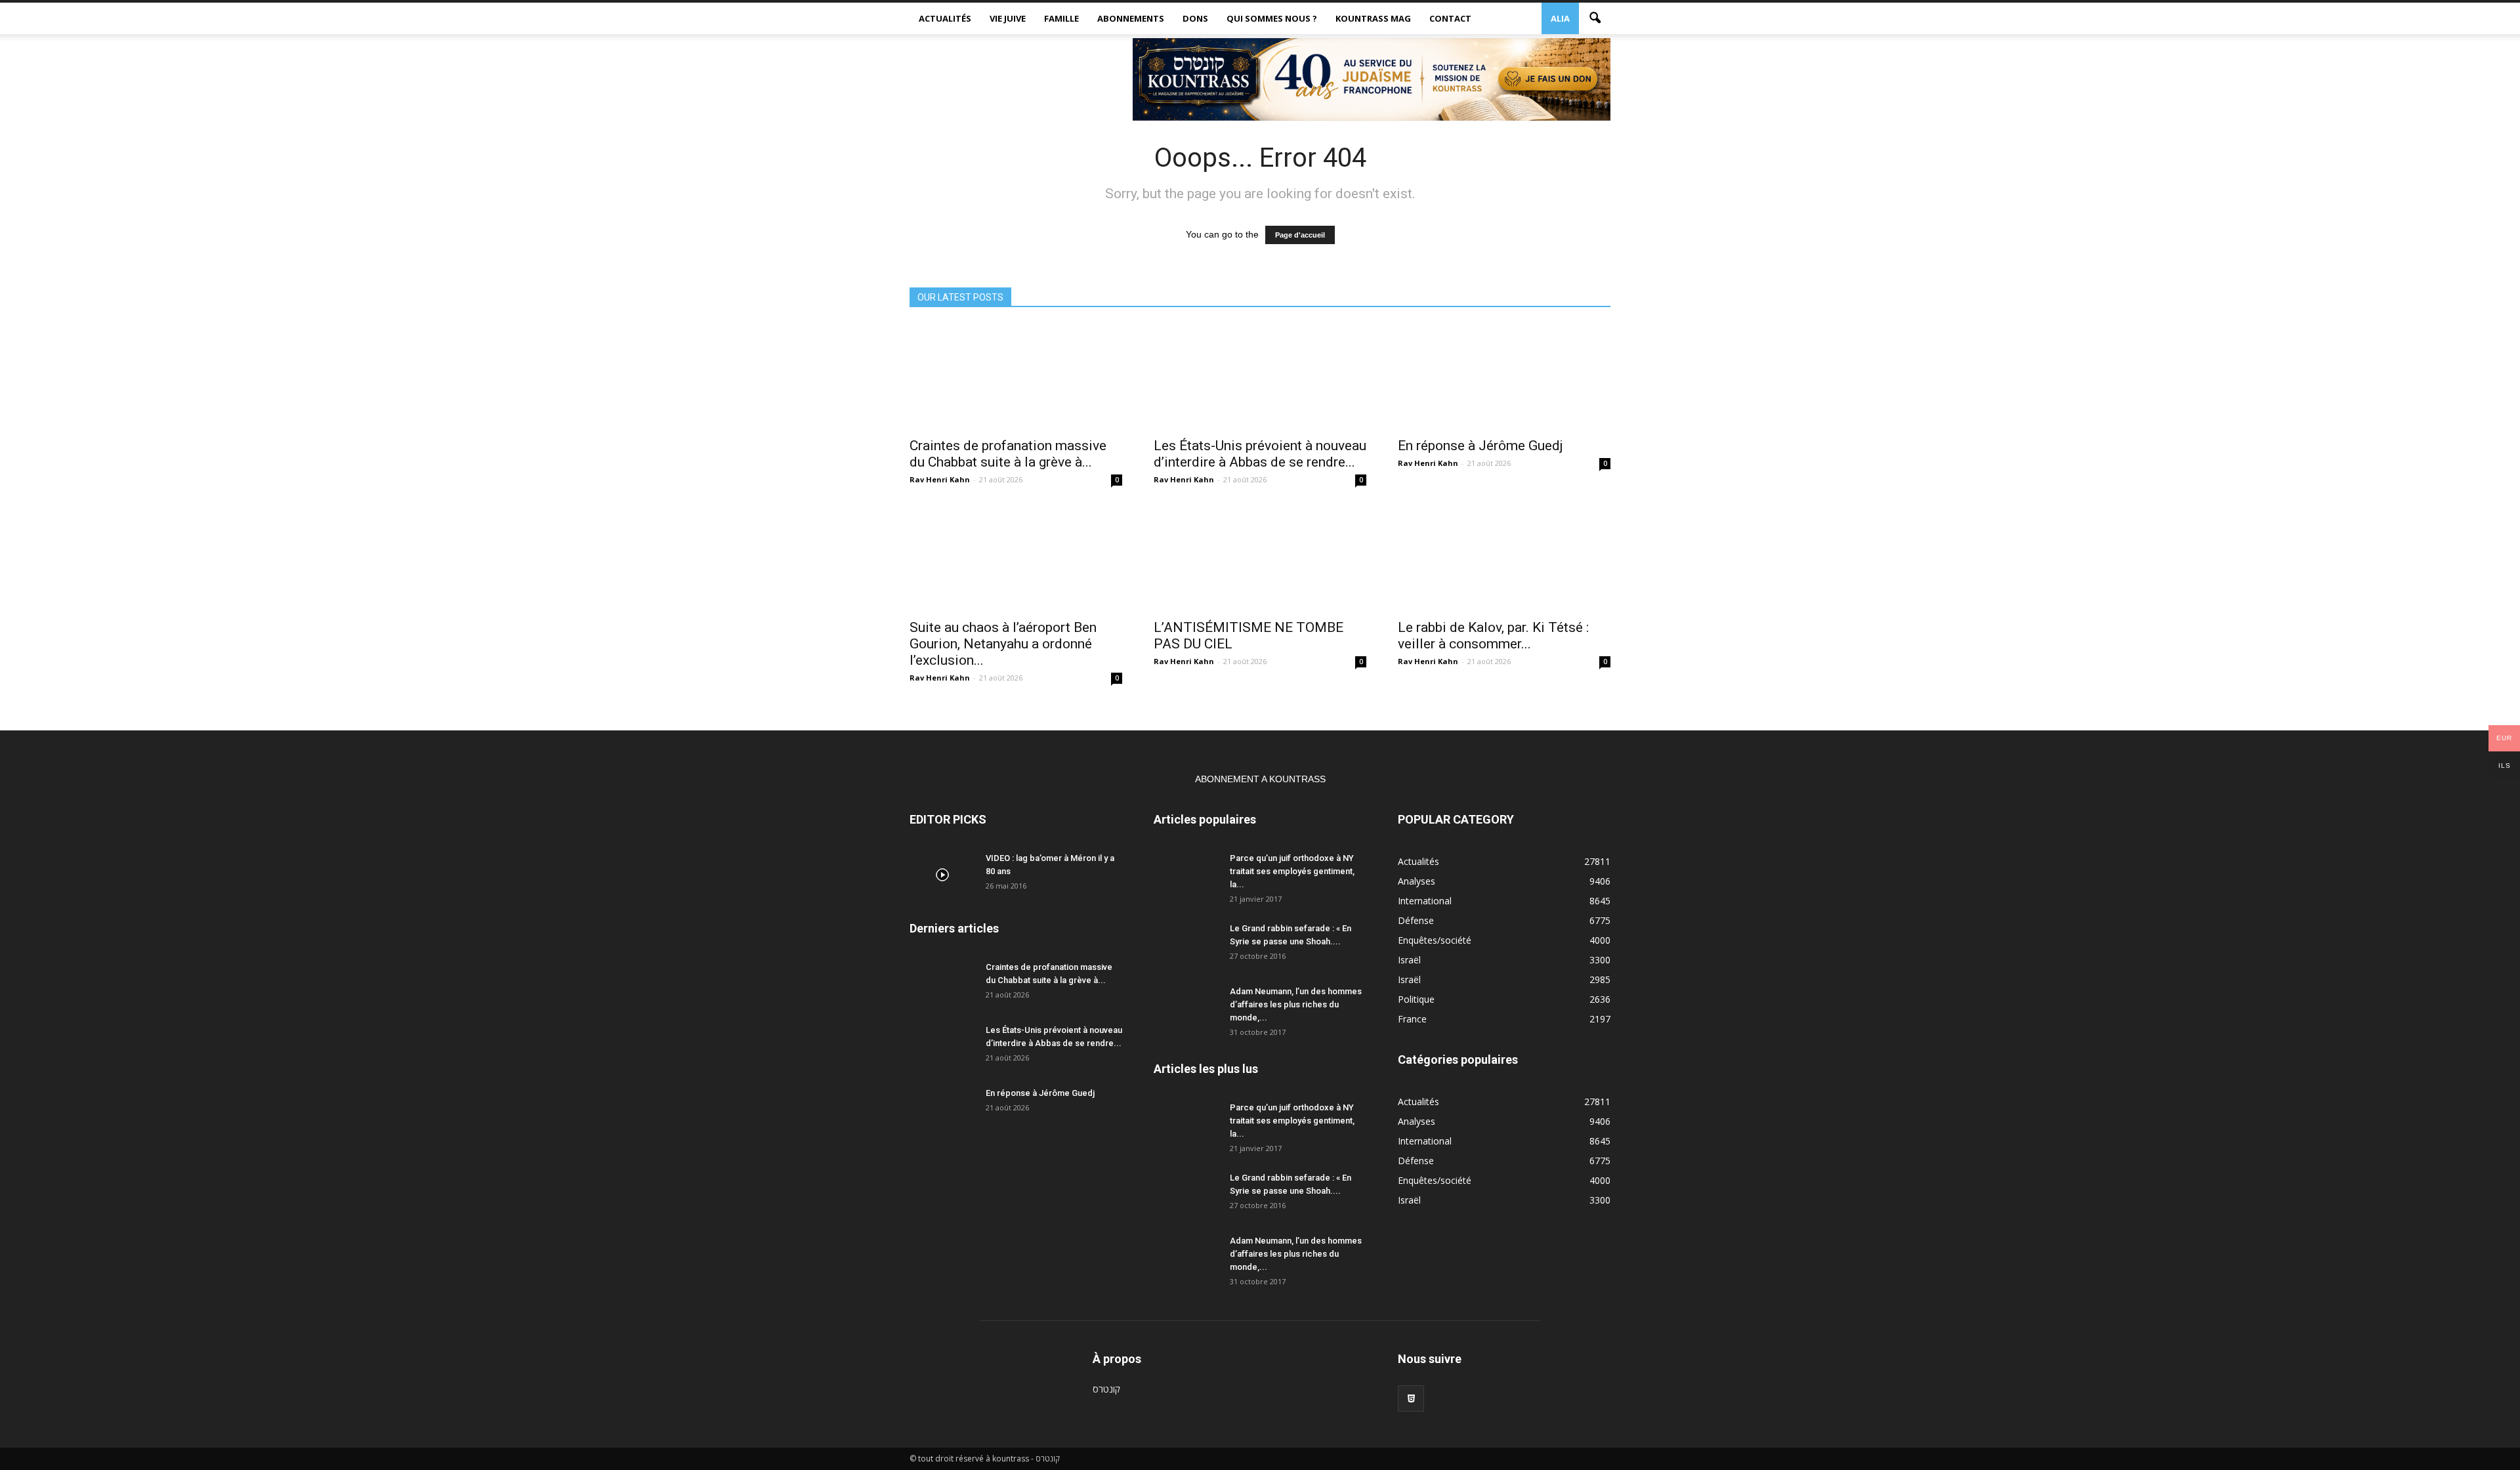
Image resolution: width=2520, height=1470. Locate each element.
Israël (1409, 960)
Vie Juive (1008, 18)
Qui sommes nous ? (1272, 18)
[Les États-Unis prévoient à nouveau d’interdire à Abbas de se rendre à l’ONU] (1260, 377)
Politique (1416, 999)
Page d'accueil (1300, 235)
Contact (1450, 18)
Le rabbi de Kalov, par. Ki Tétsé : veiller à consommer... (1493, 636)
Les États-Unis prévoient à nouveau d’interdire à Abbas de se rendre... (1260, 454)
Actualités (945, 18)
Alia (1560, 18)
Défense (1416, 920)
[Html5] (1411, 1398)
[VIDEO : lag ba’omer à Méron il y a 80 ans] (942, 875)
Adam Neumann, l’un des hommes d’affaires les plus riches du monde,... (1296, 1004)
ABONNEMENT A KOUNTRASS (1260, 779)
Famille (1061, 18)
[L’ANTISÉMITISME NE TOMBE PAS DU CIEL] (1260, 558)
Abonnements (1131, 18)
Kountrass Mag (1373, 18)
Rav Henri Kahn (940, 479)
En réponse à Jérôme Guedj (1480, 446)
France (1412, 1019)
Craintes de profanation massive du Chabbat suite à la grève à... (1008, 454)
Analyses (1417, 881)
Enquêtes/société (1435, 940)
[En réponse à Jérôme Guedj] (1504, 377)
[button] (1595, 18)
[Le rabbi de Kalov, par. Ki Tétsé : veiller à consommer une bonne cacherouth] (1504, 558)
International (1425, 901)
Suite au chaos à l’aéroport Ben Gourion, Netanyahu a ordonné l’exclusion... (1003, 644)
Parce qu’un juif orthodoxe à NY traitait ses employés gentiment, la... (1292, 871)
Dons (1195, 18)
